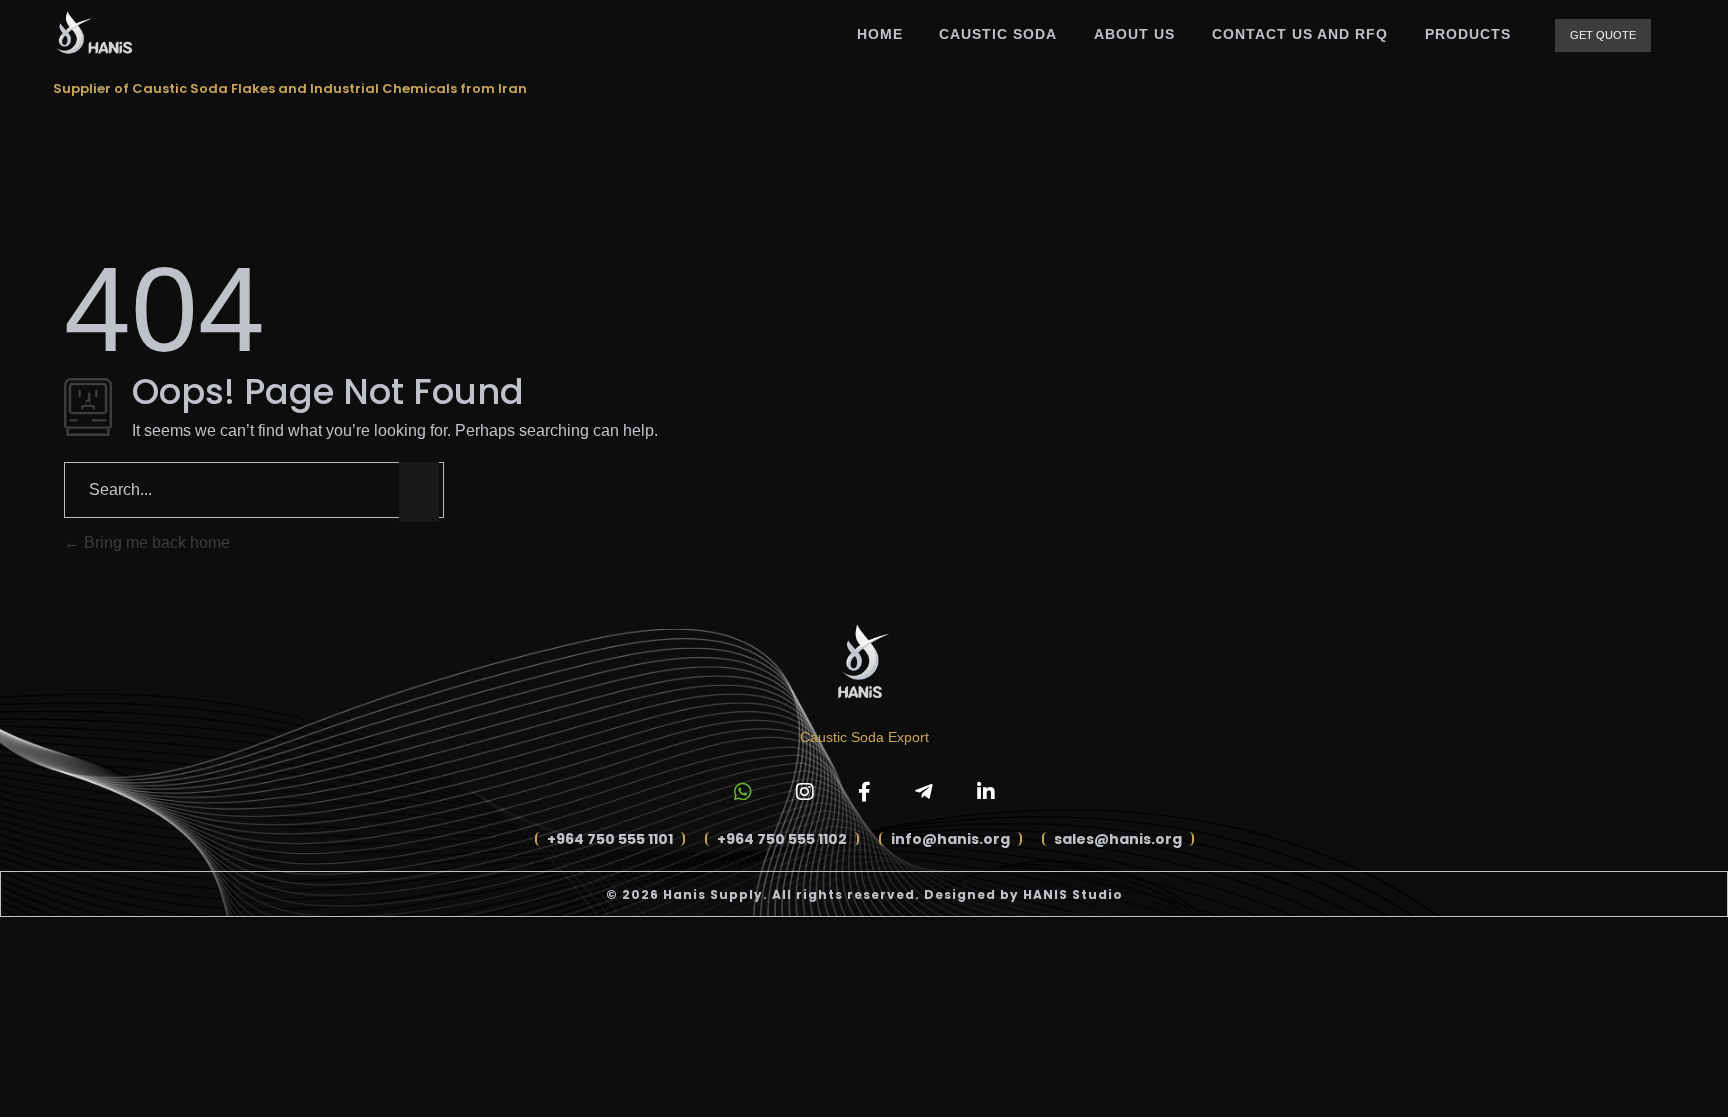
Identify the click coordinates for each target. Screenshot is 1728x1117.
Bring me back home (155, 542)
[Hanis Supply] (93, 32)
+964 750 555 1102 (782, 839)
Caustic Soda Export (864, 737)
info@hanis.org (950, 839)
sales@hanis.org (1118, 839)
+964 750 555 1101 (610, 839)
